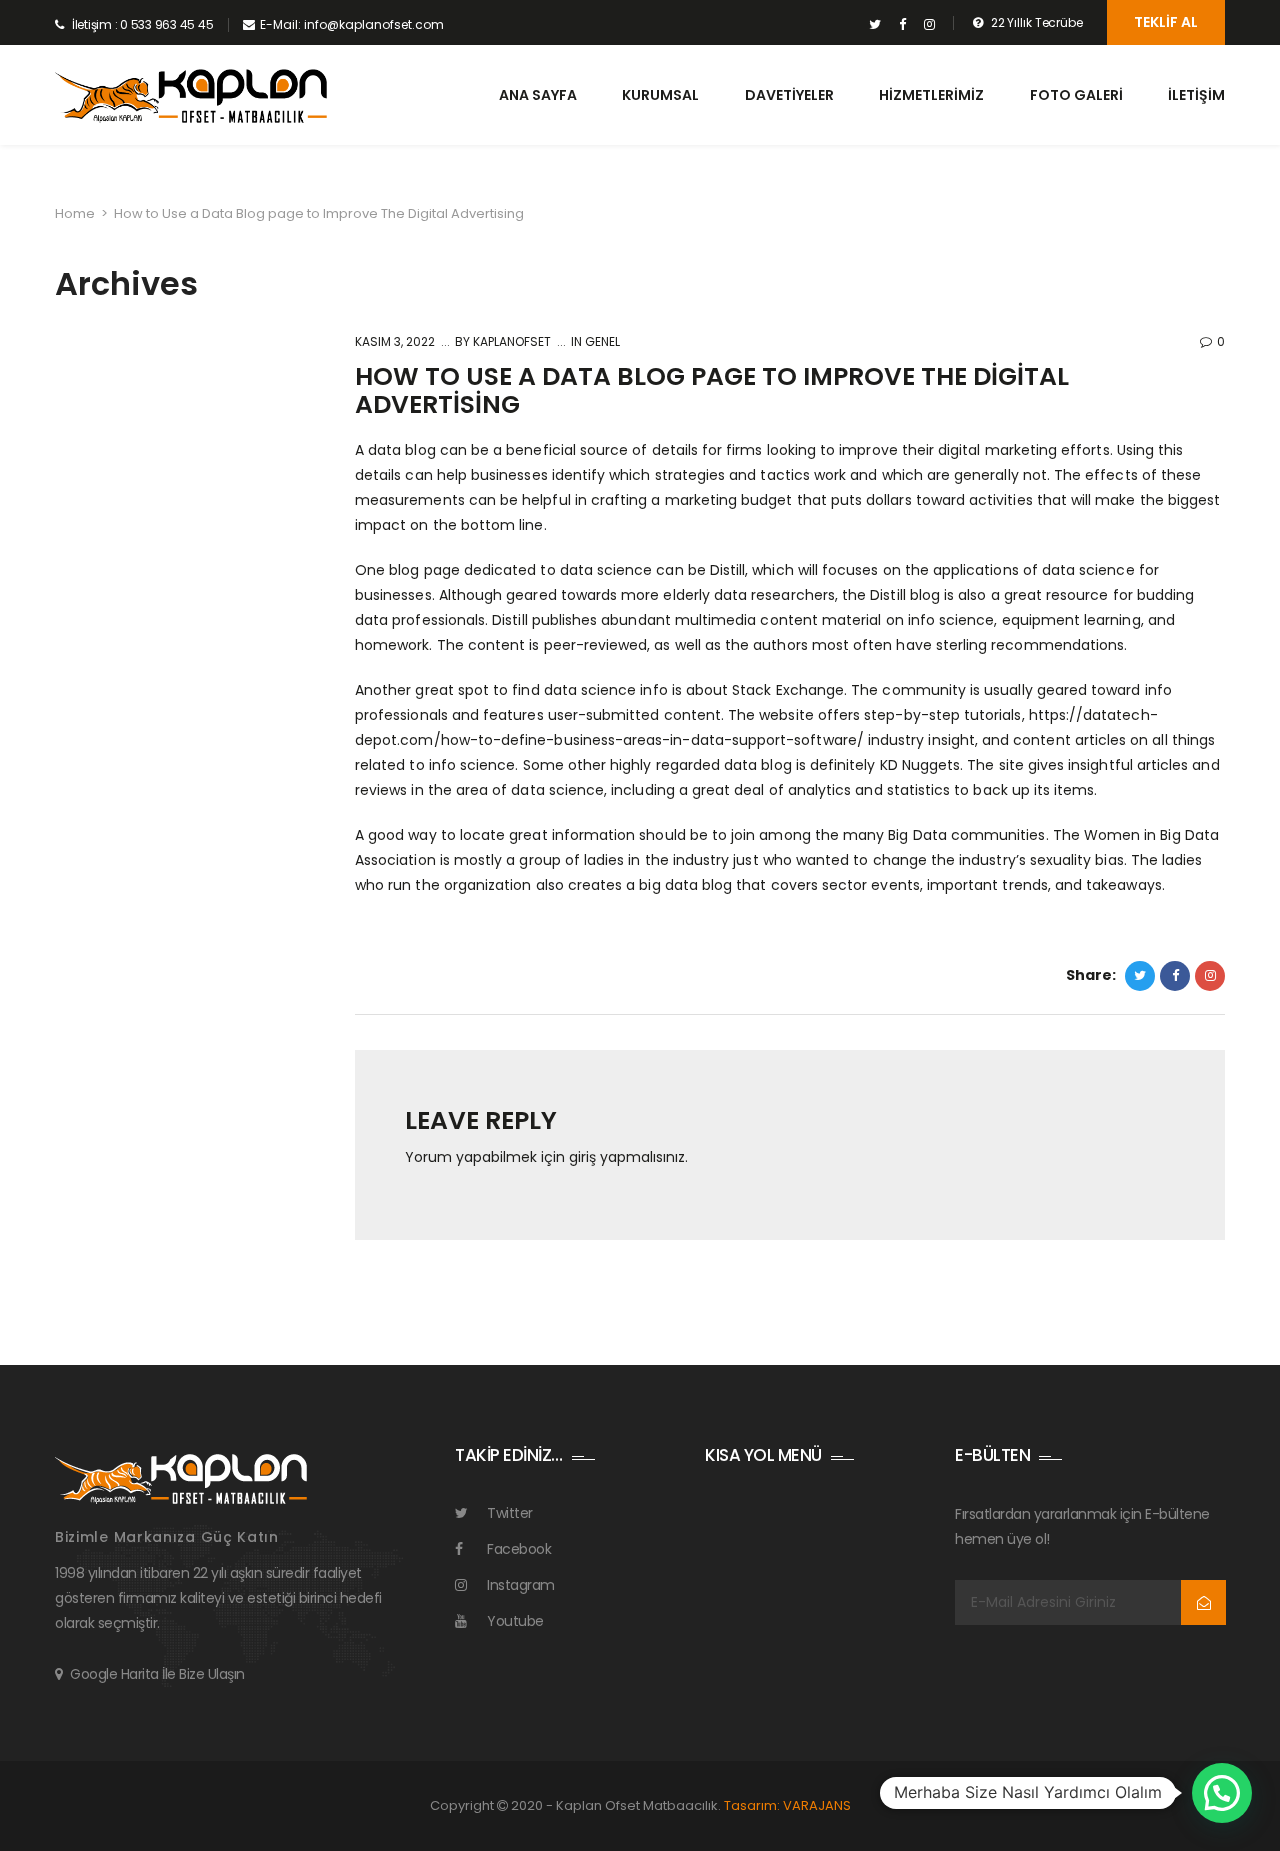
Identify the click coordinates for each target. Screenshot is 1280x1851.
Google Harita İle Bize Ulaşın (157, 1674)
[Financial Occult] (181, 1477)
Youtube (515, 1621)
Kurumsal (660, 95)
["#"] (875, 25)
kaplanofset (510, 341)
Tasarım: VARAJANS (787, 1805)
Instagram (521, 1585)
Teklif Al (1166, 22)
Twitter (510, 1513)
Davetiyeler (789, 95)
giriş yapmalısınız (627, 1157)
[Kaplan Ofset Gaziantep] (191, 96)
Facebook (519, 1549)
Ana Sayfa (538, 95)
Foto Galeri (1076, 95)
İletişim (1196, 95)
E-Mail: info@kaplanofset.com (352, 24)
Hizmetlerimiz (931, 95)
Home (75, 213)
